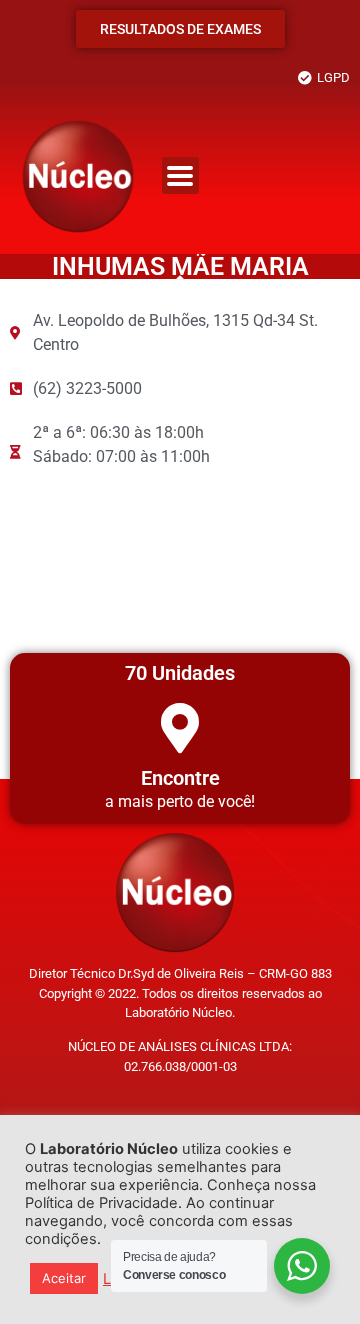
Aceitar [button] (64, 1278)
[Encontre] (180, 728)
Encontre (180, 778)
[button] (180, 175)
